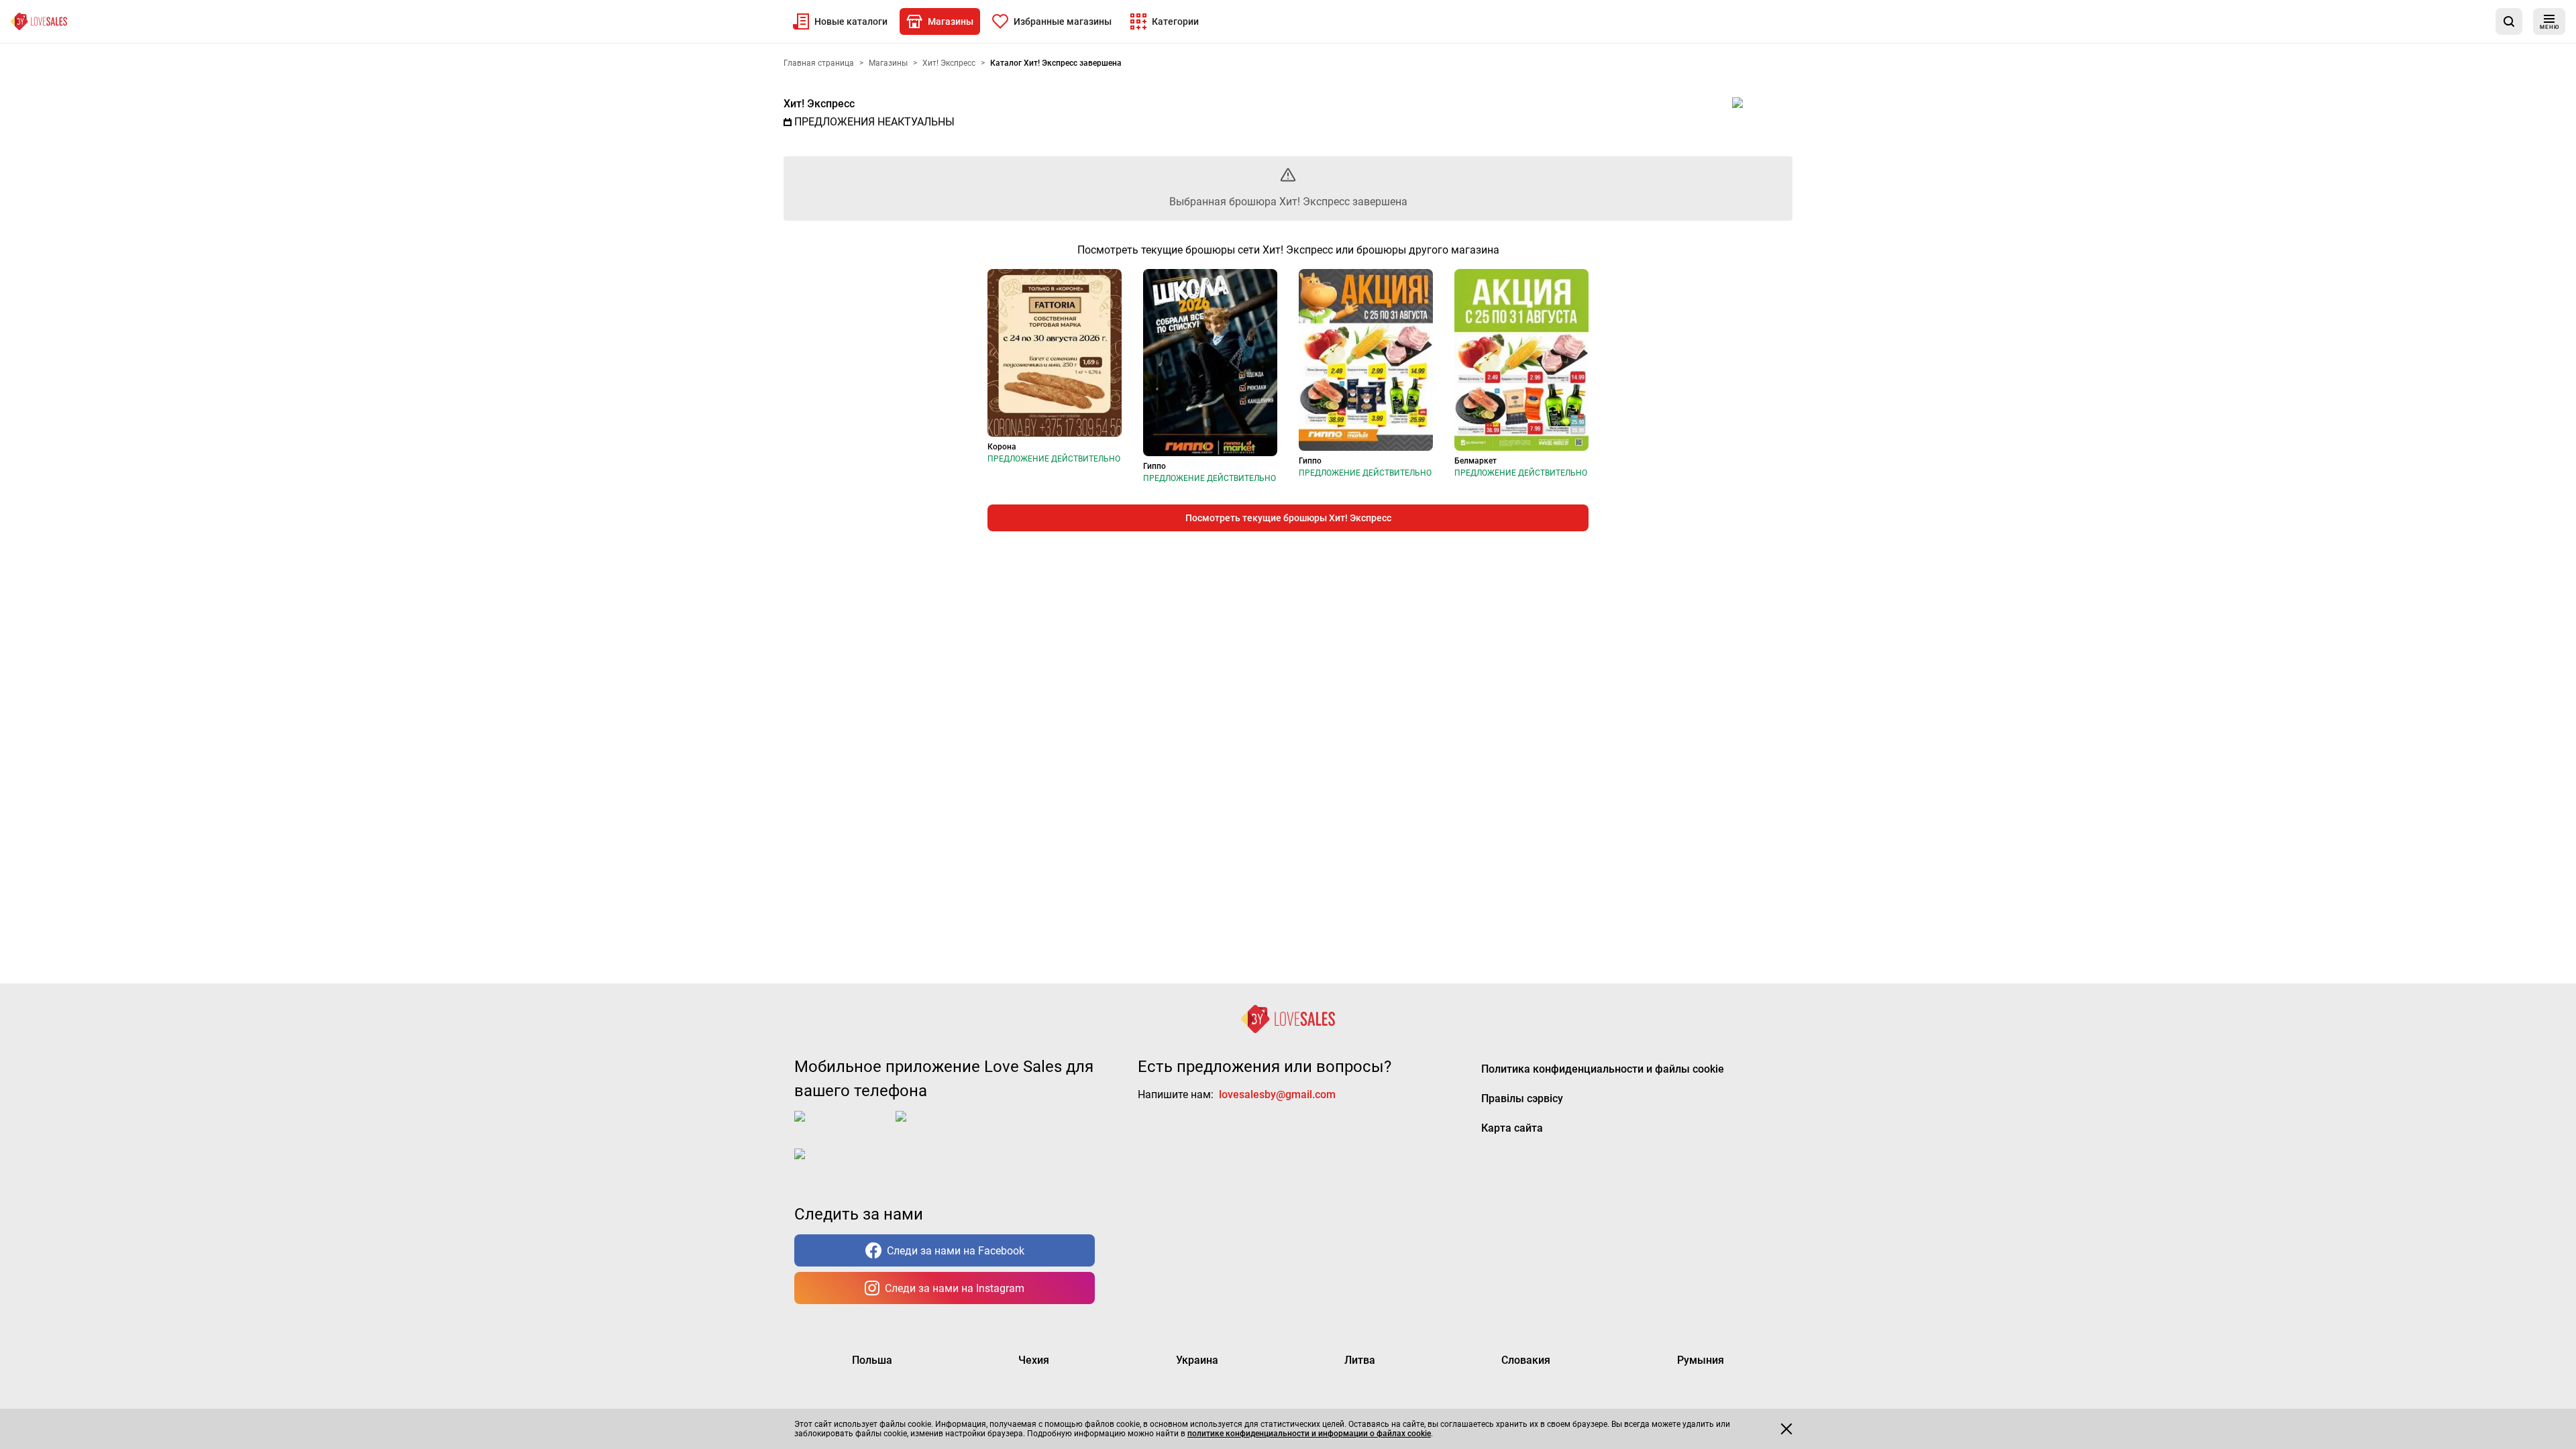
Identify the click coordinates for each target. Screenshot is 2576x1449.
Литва (1360, 1360)
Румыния (1701, 1360)
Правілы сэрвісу (1522, 1098)
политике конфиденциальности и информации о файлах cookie (1309, 1434)
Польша (872, 1360)
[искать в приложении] (2509, 21)
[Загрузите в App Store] (842, 1127)
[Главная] (39, 21)
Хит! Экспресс (819, 104)
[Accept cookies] (1786, 1429)
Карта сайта (1512, 1128)
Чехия (1034, 1360)
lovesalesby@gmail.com (1277, 1094)
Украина (1197, 1360)
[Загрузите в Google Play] (949, 1127)
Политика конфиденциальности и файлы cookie (1603, 1069)
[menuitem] (840, 21)
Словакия (1526, 1360)
